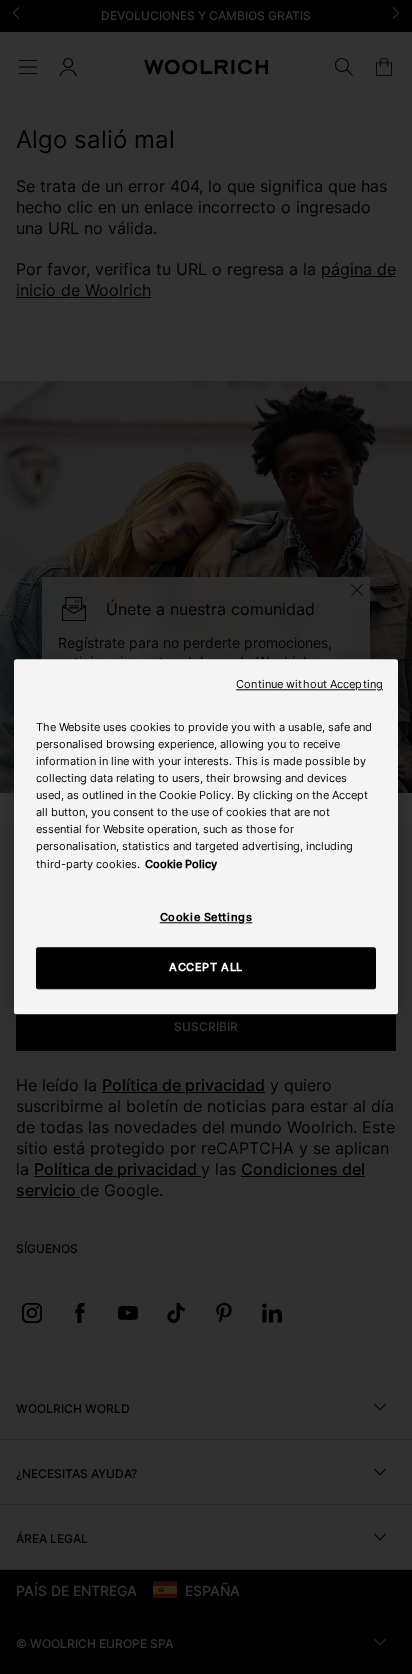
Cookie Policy (181, 864)
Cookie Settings (206, 917)
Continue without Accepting (309, 684)
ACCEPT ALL (206, 968)
